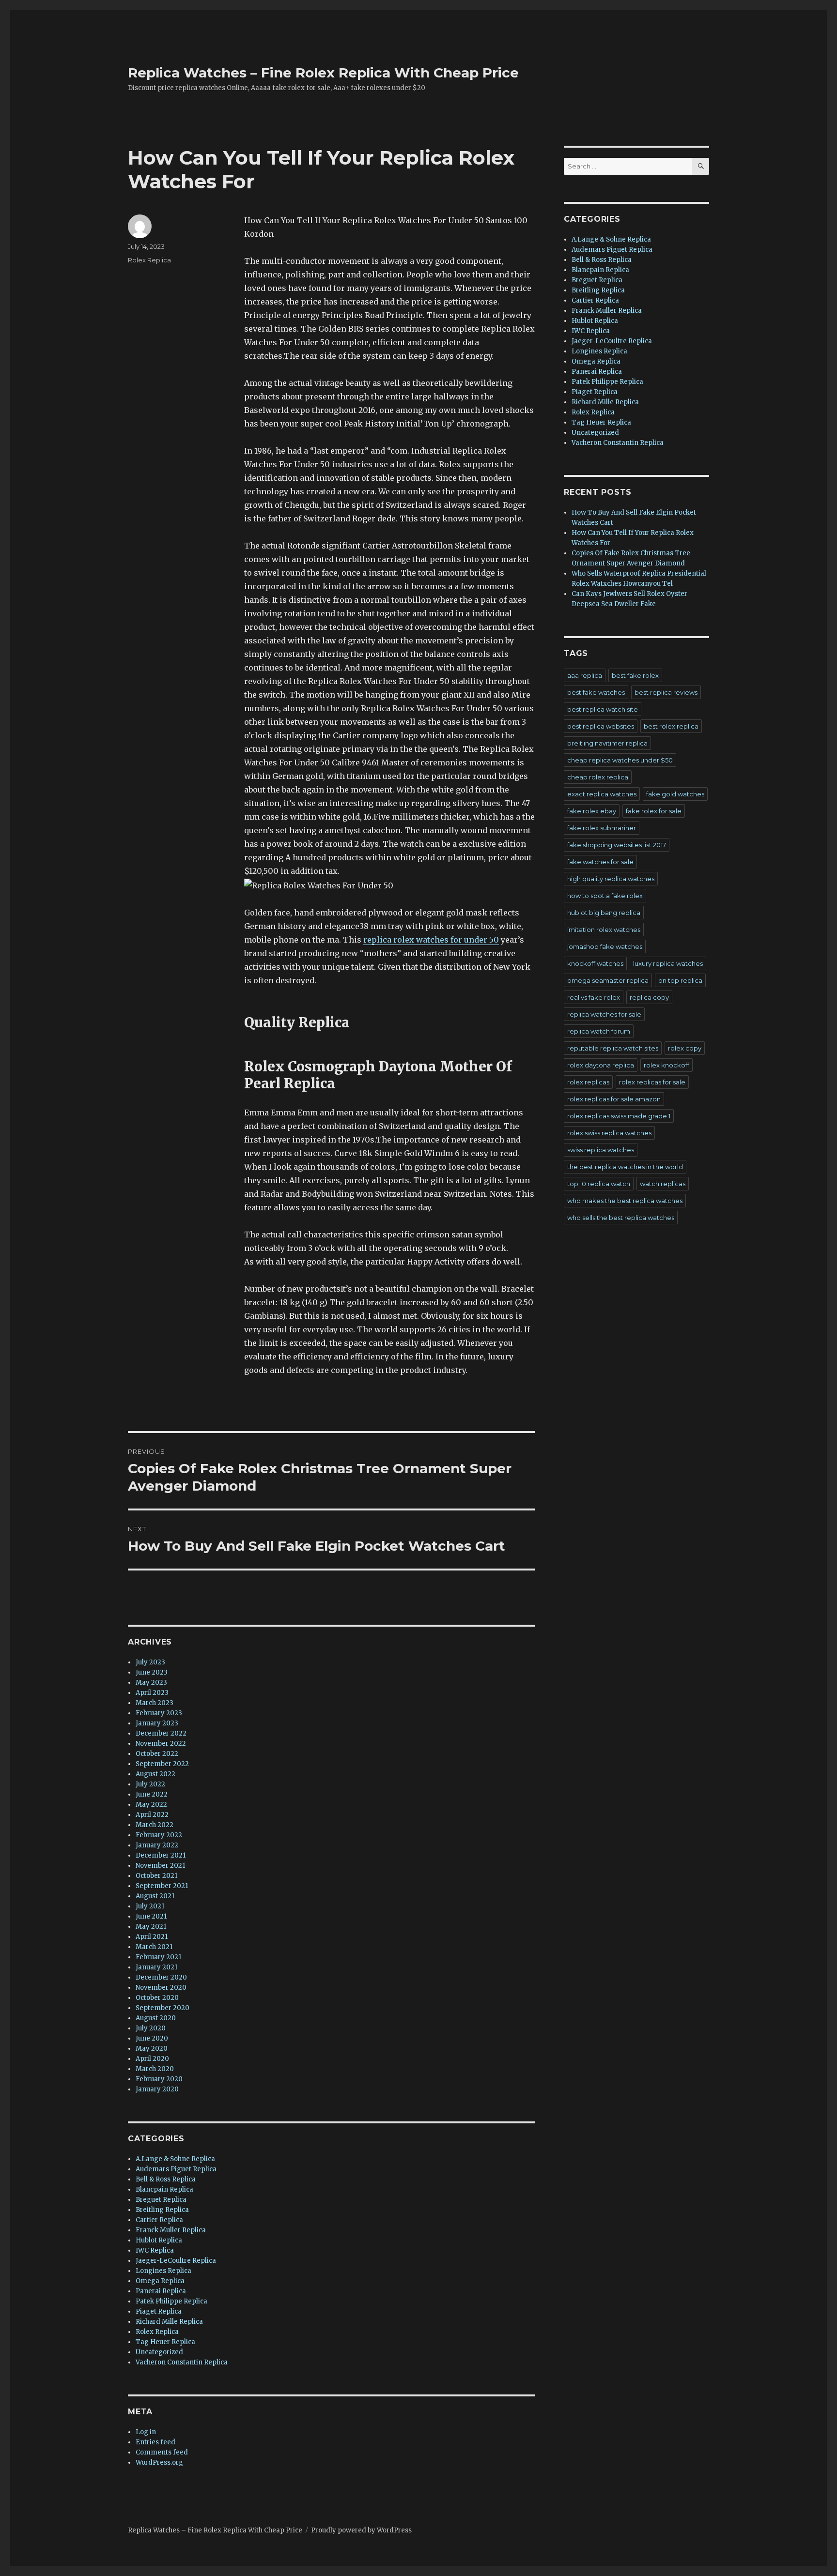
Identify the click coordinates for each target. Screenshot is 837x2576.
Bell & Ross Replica (166, 2179)
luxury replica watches (668, 963)
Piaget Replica (159, 2311)
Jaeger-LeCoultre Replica (176, 2261)
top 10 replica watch (599, 1184)
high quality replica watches (611, 879)
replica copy (649, 997)
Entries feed (155, 2442)
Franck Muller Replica (171, 2230)
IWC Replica (155, 2250)
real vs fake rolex (594, 997)
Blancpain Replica (164, 2189)
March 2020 (155, 2069)
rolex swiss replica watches (609, 1133)
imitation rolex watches (604, 930)
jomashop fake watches (605, 946)
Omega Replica (160, 2281)
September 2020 (163, 2008)
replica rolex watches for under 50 (431, 940)
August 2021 (155, 1896)
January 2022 (157, 1845)
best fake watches (596, 692)
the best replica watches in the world (625, 1167)
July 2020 (151, 2028)
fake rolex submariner (602, 828)
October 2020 (157, 1998)
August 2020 (156, 2018)
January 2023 (157, 1723)
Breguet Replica (161, 2200)
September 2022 (162, 1764)
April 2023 (152, 1693)
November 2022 (161, 1744)
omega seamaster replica (608, 980)
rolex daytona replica (601, 1065)
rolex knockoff (666, 1065)
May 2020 (152, 2049)
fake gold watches (675, 794)
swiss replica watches (601, 1150)
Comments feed (162, 2452)
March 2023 (155, 1703)
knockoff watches (595, 963)
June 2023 (152, 1672)
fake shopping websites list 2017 (617, 845)
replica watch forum (599, 1031)
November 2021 (160, 1866)
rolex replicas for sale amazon (614, 1099)
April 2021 (152, 1937)
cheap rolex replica (598, 777)
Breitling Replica (162, 2210)
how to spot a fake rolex (605, 896)
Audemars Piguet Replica (176, 2169)
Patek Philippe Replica (171, 2301)
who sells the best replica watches (621, 1218)
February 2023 (159, 1713)
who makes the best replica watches (625, 1201)
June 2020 (152, 2038)
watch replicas (663, 1184)
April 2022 (152, 1815)
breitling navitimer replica (607, 743)
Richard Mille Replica (169, 2322)
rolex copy (685, 1048)
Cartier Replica (159, 2220)
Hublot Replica (159, 2240)
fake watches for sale (600, 862)
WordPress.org (159, 2462)
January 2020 (157, 2089)
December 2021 (161, 1855)
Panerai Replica (161, 2291)
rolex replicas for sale (652, 1082)
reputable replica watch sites (613, 1048)
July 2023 (150, 1662)
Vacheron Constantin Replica (182, 2362)
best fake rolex (635, 675)
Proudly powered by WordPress (361, 2530)
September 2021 (162, 1886)
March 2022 (155, 1825)
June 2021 (151, 1916)
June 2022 (152, 1794)
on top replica (680, 980)
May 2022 (151, 1805)
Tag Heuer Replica (165, 2342)
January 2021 (156, 1967)
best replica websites (601, 726)
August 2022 (155, 1774)
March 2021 (154, 1947)
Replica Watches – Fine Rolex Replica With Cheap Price (323, 73)
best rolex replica (671, 726)
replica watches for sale (604, 1014)
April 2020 (152, 2059)
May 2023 (151, 1683)
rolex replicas (588, 1082)
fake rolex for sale (654, 811)
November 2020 (161, 1988)
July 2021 (150, 1906)
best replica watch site (603, 709)
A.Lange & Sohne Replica (175, 2159)
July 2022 (150, 1784)
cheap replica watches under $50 (620, 760)
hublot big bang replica (604, 913)
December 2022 (161, 1733)
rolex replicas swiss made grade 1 (619, 1116)
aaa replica (585, 675)
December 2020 (161, 1977)
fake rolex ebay (592, 811)
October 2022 (157, 1754)
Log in (146, 2432)
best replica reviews (666, 692)
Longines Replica (163, 2271)
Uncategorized (159, 2352)
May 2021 (151, 1927)
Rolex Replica (149, 260)
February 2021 (158, 1957)
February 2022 (159, 1835)
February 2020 (159, 2079)
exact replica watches (602, 794)
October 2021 (156, 1876)
